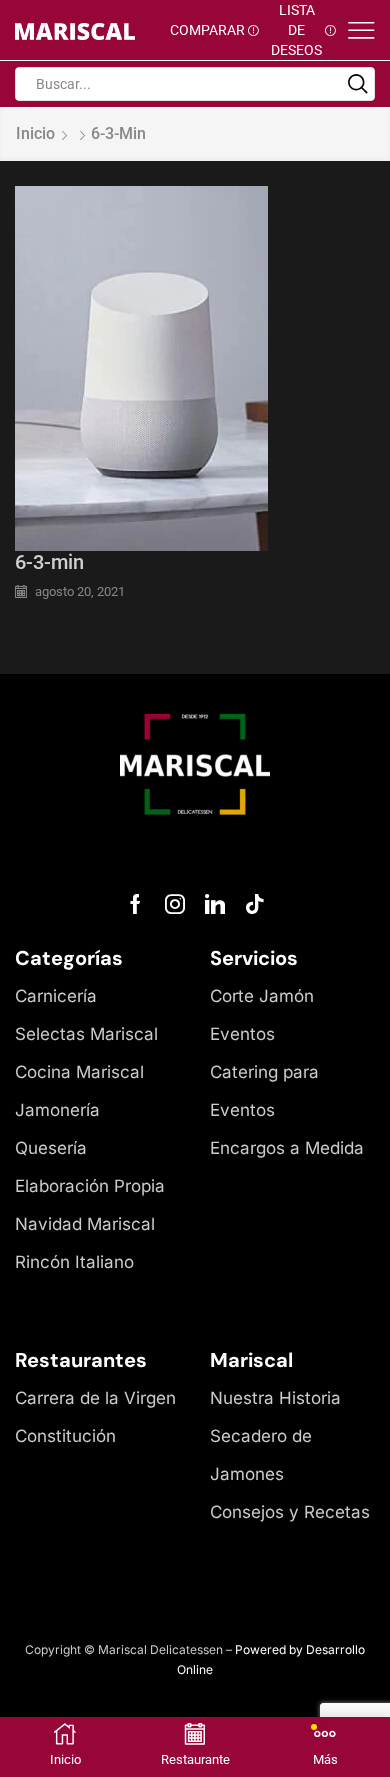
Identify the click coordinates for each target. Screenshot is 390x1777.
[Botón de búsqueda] (358, 84)
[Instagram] (175, 904)
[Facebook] (135, 904)
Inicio (35, 133)
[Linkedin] (215, 904)
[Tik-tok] (255, 904)
